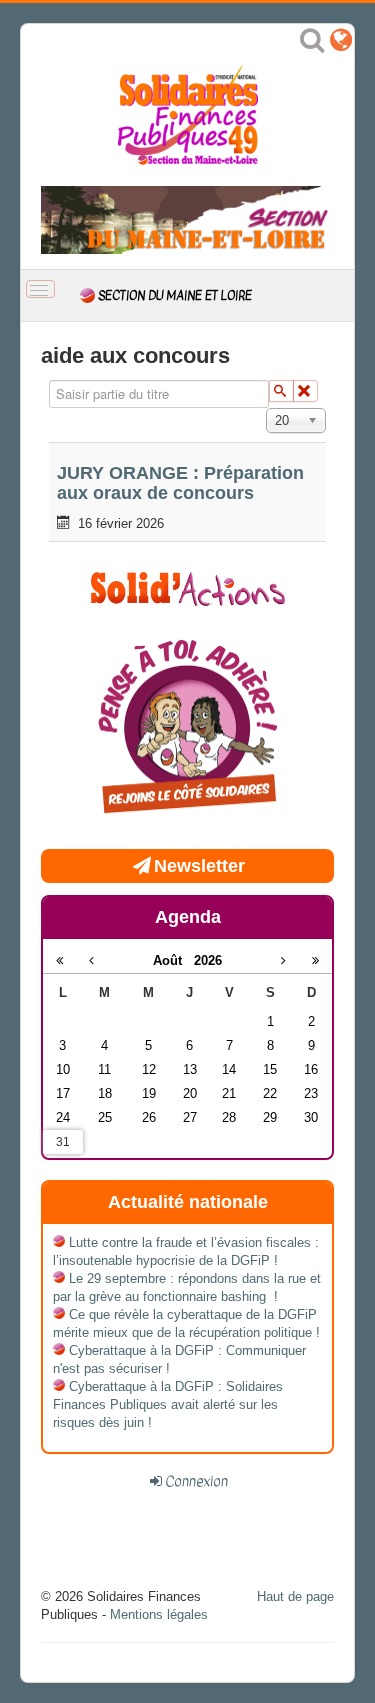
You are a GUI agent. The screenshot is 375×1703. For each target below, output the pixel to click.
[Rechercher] (281, 391)
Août (173, 960)
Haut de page (295, 1596)
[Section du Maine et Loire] (187, 218)
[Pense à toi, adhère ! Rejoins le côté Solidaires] (188, 729)
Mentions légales (159, 1614)
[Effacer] (305, 391)
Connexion (196, 1481)
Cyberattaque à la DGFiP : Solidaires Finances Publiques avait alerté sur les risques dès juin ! (168, 1404)
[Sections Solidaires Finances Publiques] (341, 44)
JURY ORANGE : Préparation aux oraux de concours (180, 483)
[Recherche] (312, 44)
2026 (208, 960)
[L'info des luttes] (188, 586)
